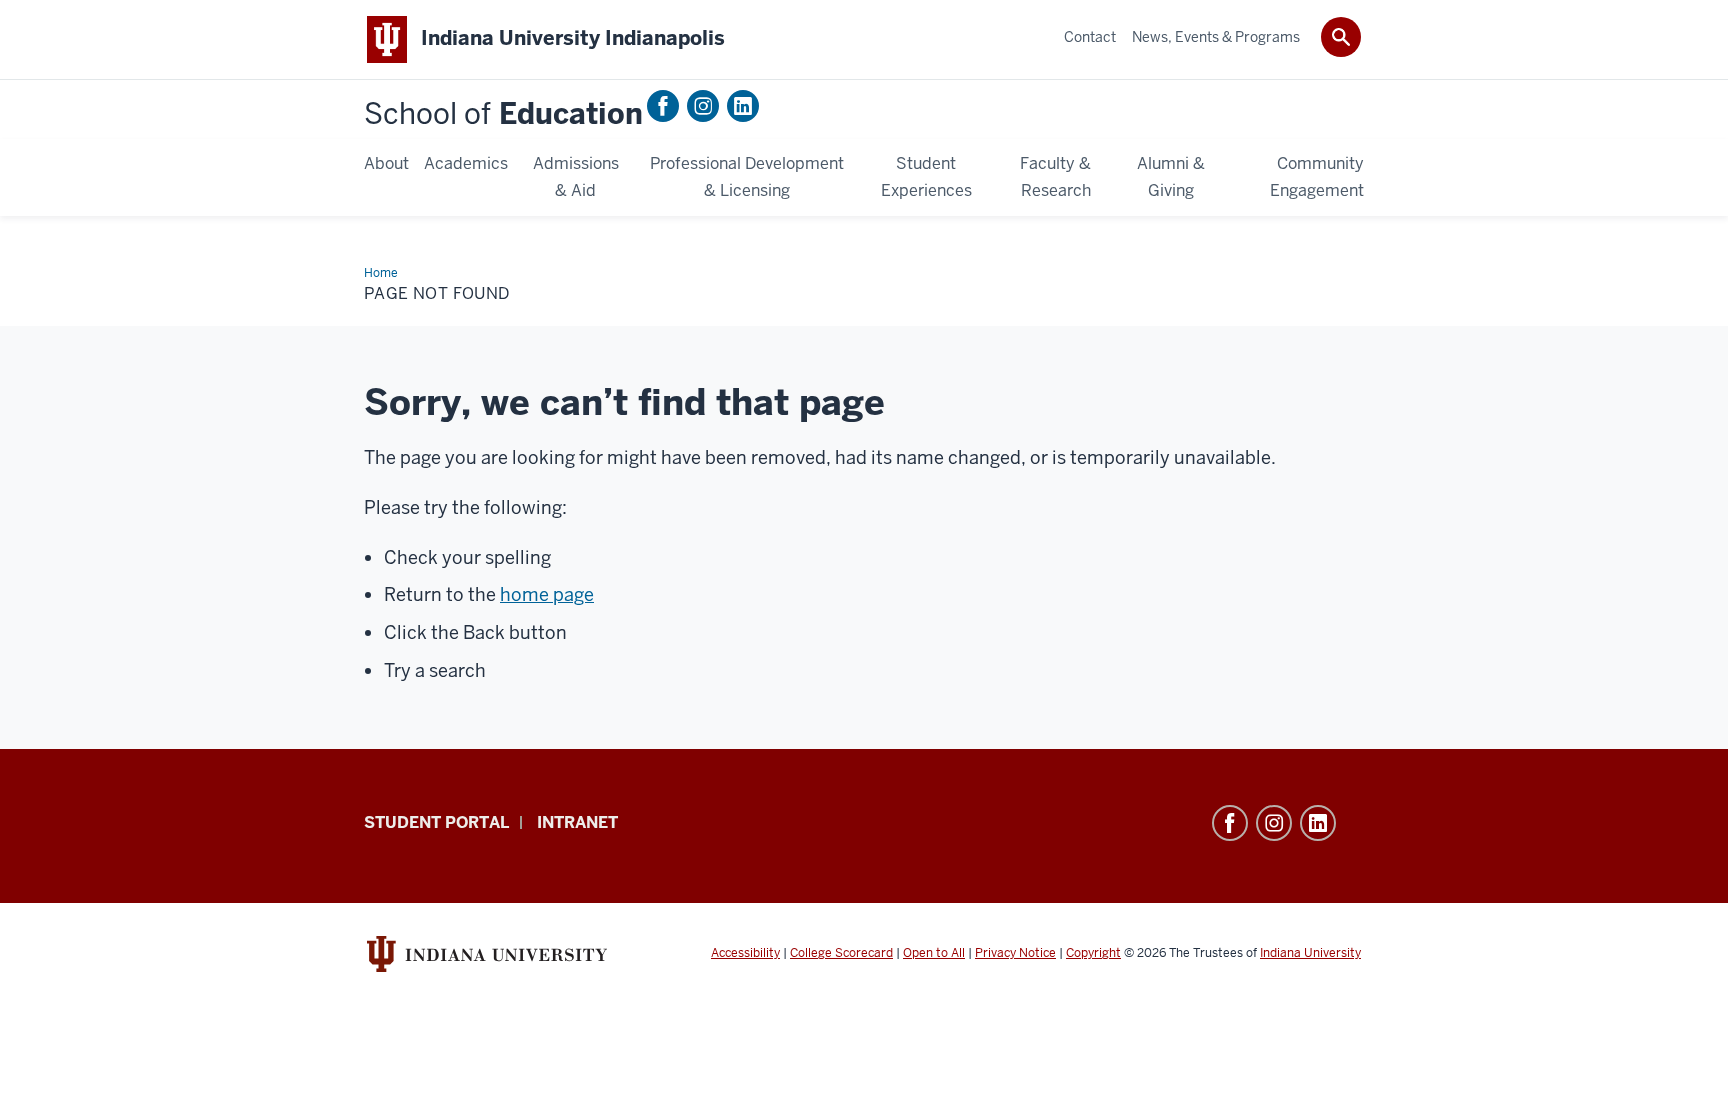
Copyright (1093, 953)
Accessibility (745, 953)
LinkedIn (743, 106)
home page (547, 594)
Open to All (934, 953)
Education (503, 114)
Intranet (577, 822)
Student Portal (436, 822)
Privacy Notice (1015, 953)
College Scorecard (841, 953)
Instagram (703, 106)
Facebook (663, 106)
